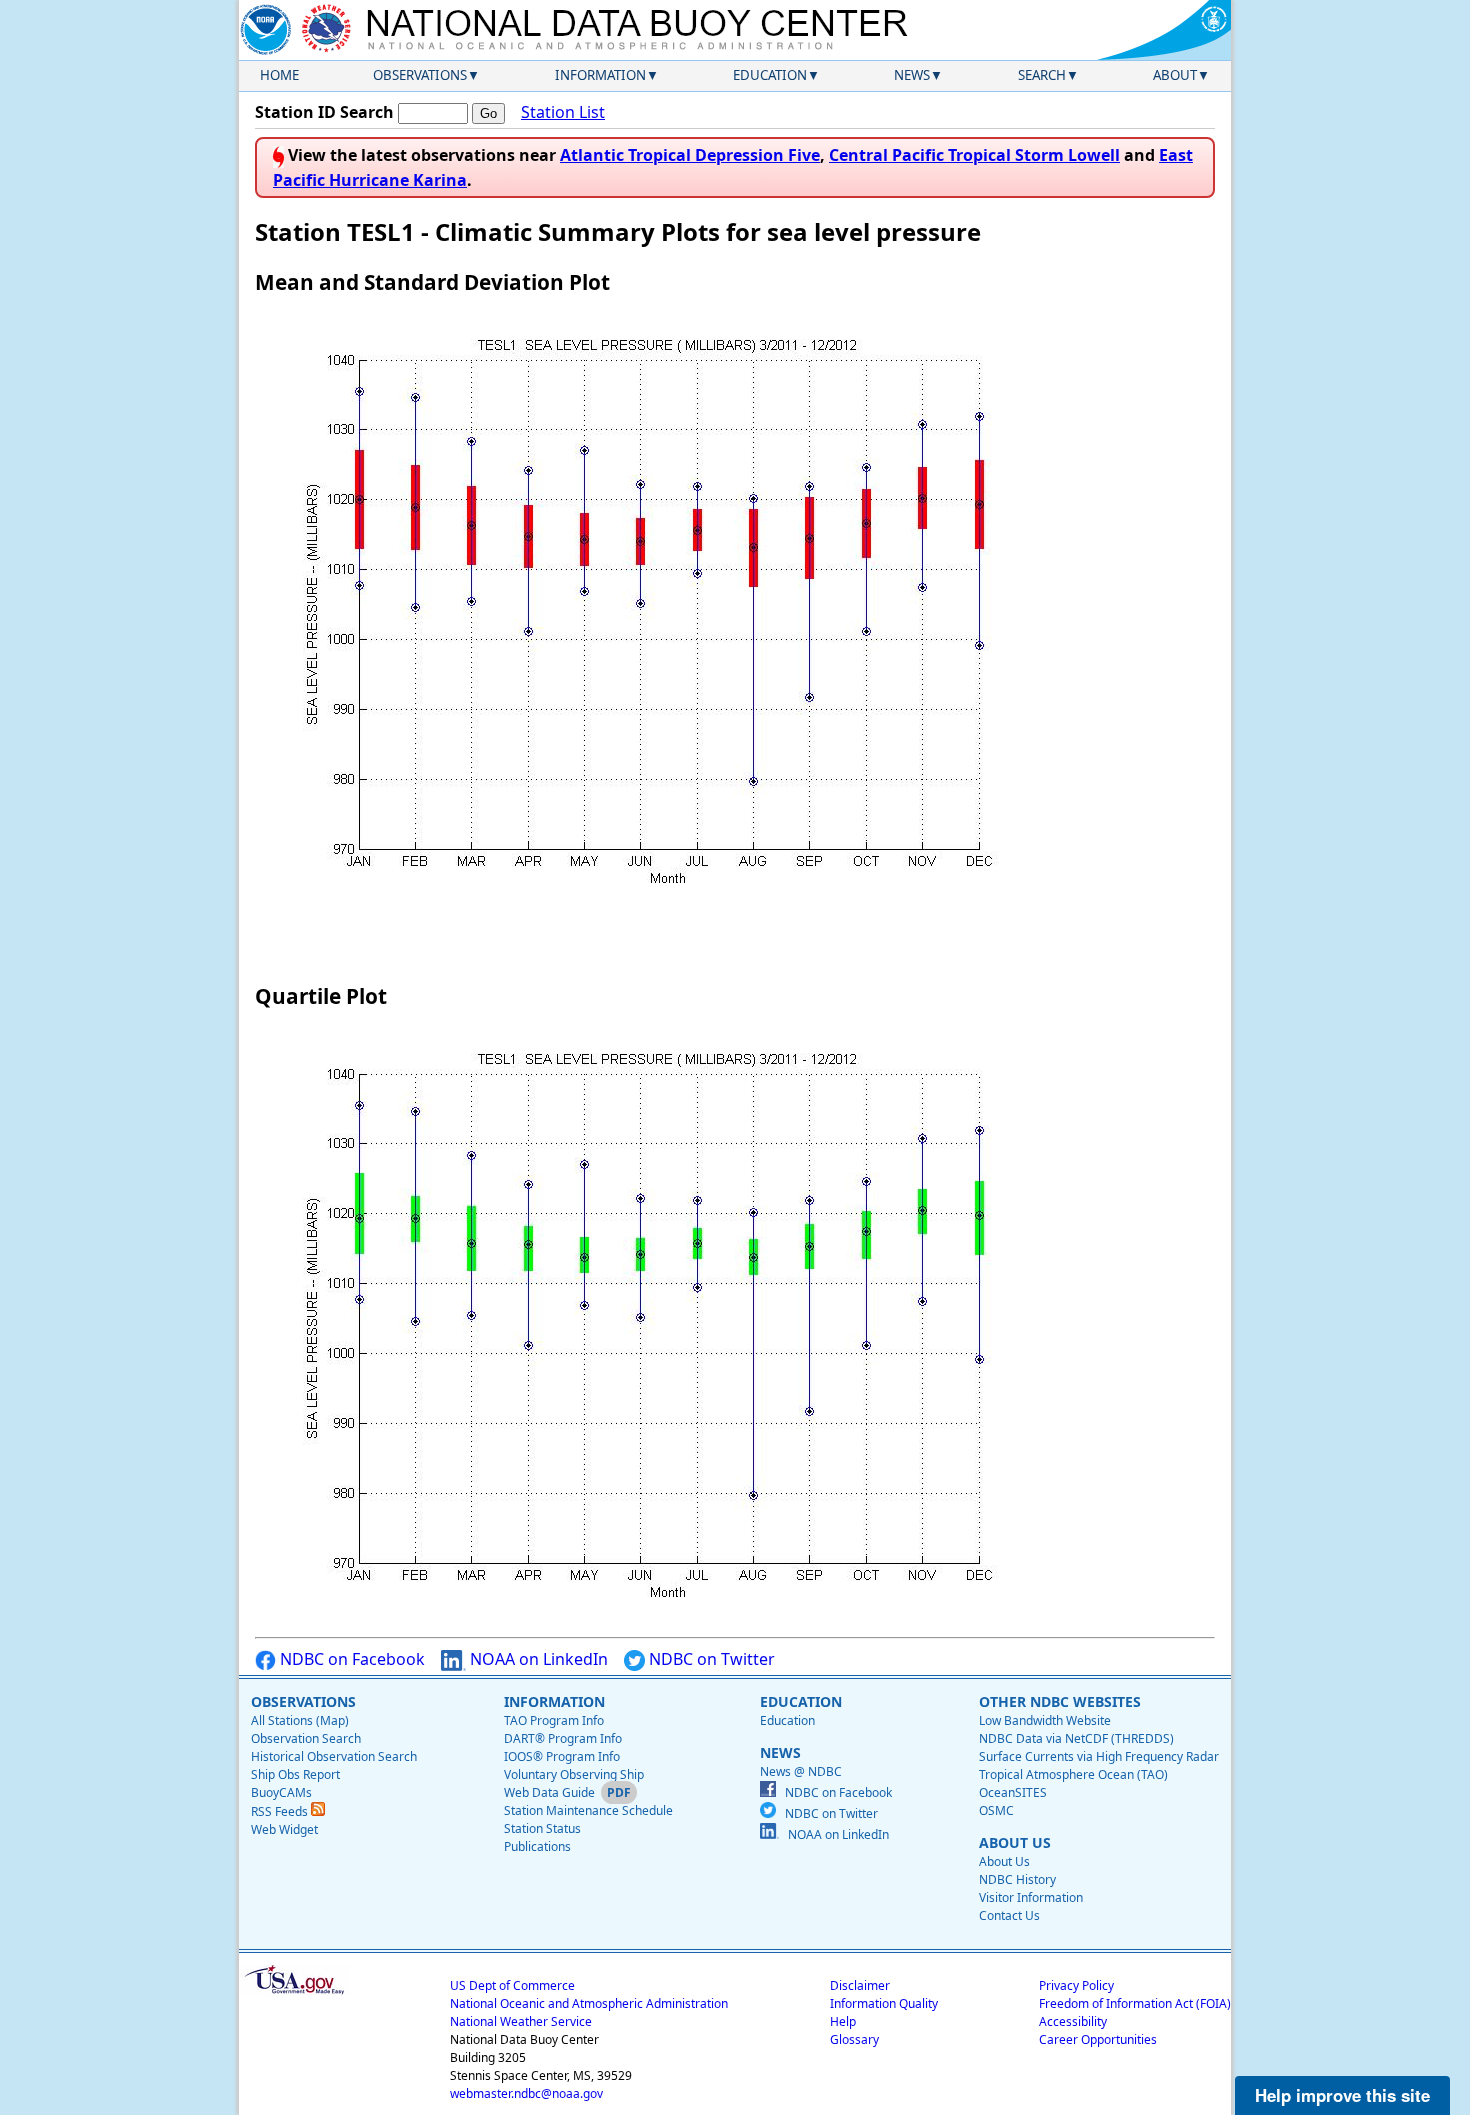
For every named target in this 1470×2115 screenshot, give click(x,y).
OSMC (996, 1810)
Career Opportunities (1098, 2039)
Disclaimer (860, 1985)
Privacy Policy (1076, 1985)
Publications (537, 1846)
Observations (420, 75)
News (912, 75)
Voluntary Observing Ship (574, 1774)
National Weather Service (521, 2021)
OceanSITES (1013, 1792)
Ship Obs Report (295, 1774)
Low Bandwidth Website (1045, 1720)
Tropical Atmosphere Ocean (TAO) (1073, 1774)
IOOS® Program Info (562, 1756)
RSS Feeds (281, 1811)
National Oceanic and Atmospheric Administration (589, 2003)
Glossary (854, 2039)
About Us (1004, 1861)
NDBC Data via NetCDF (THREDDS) (1076, 1738)
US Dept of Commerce (512, 1985)
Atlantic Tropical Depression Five (690, 155)
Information (600, 75)
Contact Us (1009, 1915)
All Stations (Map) (300, 1720)
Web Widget (284, 1829)
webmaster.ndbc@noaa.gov (526, 2093)
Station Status (542, 1828)
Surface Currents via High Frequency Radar (1099, 1756)
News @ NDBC (801, 1771)
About (1175, 75)
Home (279, 75)
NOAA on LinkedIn (537, 1659)
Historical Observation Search (334, 1756)
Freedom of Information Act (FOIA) (1135, 2003)
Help (843, 2021)
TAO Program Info (554, 1720)
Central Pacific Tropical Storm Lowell (974, 155)
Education (770, 75)
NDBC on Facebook (350, 1659)
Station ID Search (324, 112)
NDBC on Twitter (710, 1659)
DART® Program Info (563, 1738)
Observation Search (306, 1738)
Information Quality (884, 2003)
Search (1042, 75)
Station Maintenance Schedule (588, 1810)
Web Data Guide (549, 1792)
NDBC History (1017, 1879)
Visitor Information (1031, 1897)
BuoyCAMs (281, 1792)
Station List (563, 112)
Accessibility (1073, 2021)
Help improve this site (1342, 2095)
